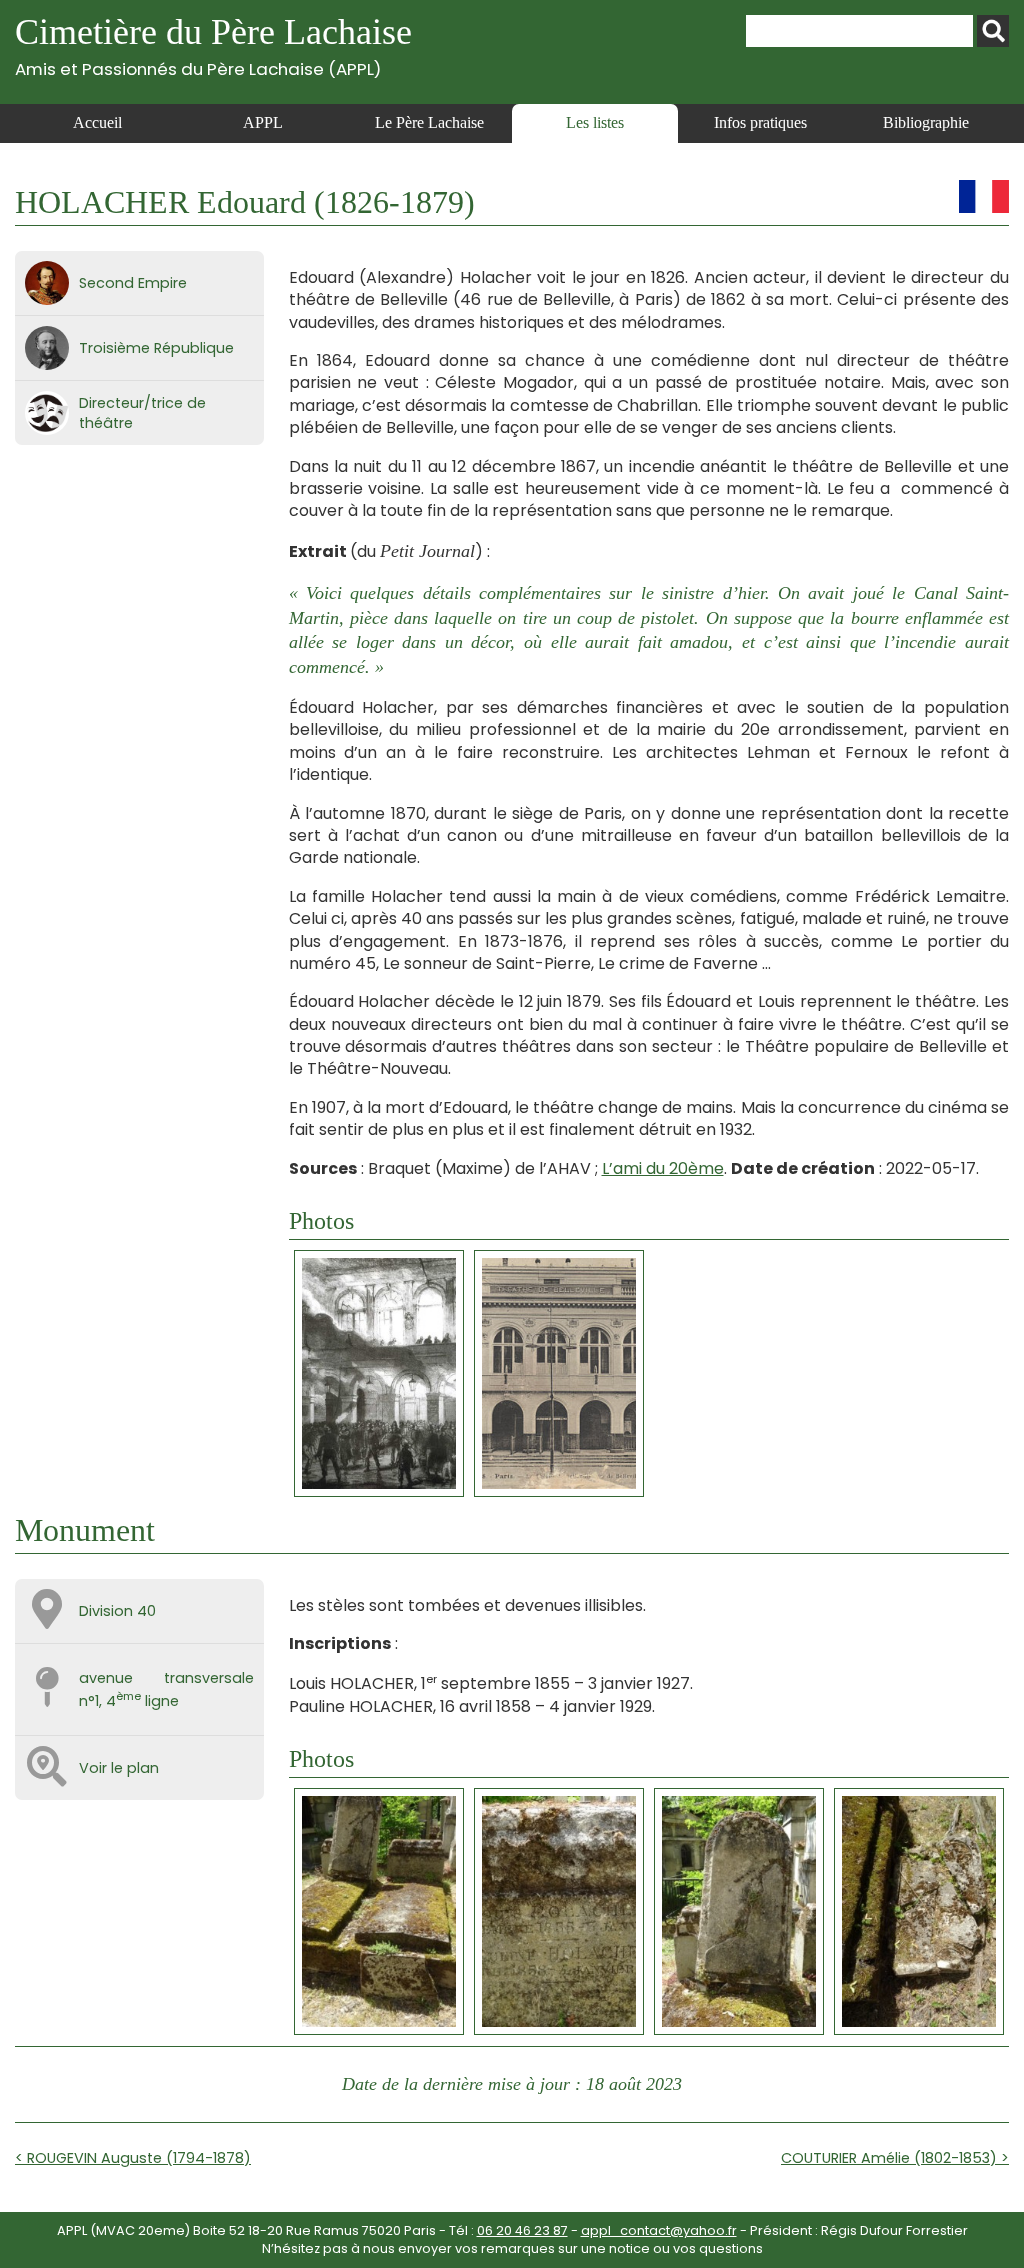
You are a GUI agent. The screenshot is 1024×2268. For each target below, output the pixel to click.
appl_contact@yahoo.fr (659, 2230)
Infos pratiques (760, 122)
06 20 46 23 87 (522, 2230)
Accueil (97, 122)
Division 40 (117, 1611)
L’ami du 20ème (663, 1168)
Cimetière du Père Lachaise (213, 45)
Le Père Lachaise (429, 122)
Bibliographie (926, 122)
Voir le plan (119, 1768)
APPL (263, 122)
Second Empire (133, 283)
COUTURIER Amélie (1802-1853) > (895, 2158)
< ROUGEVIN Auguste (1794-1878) (133, 2158)
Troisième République (156, 348)
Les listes (595, 122)
